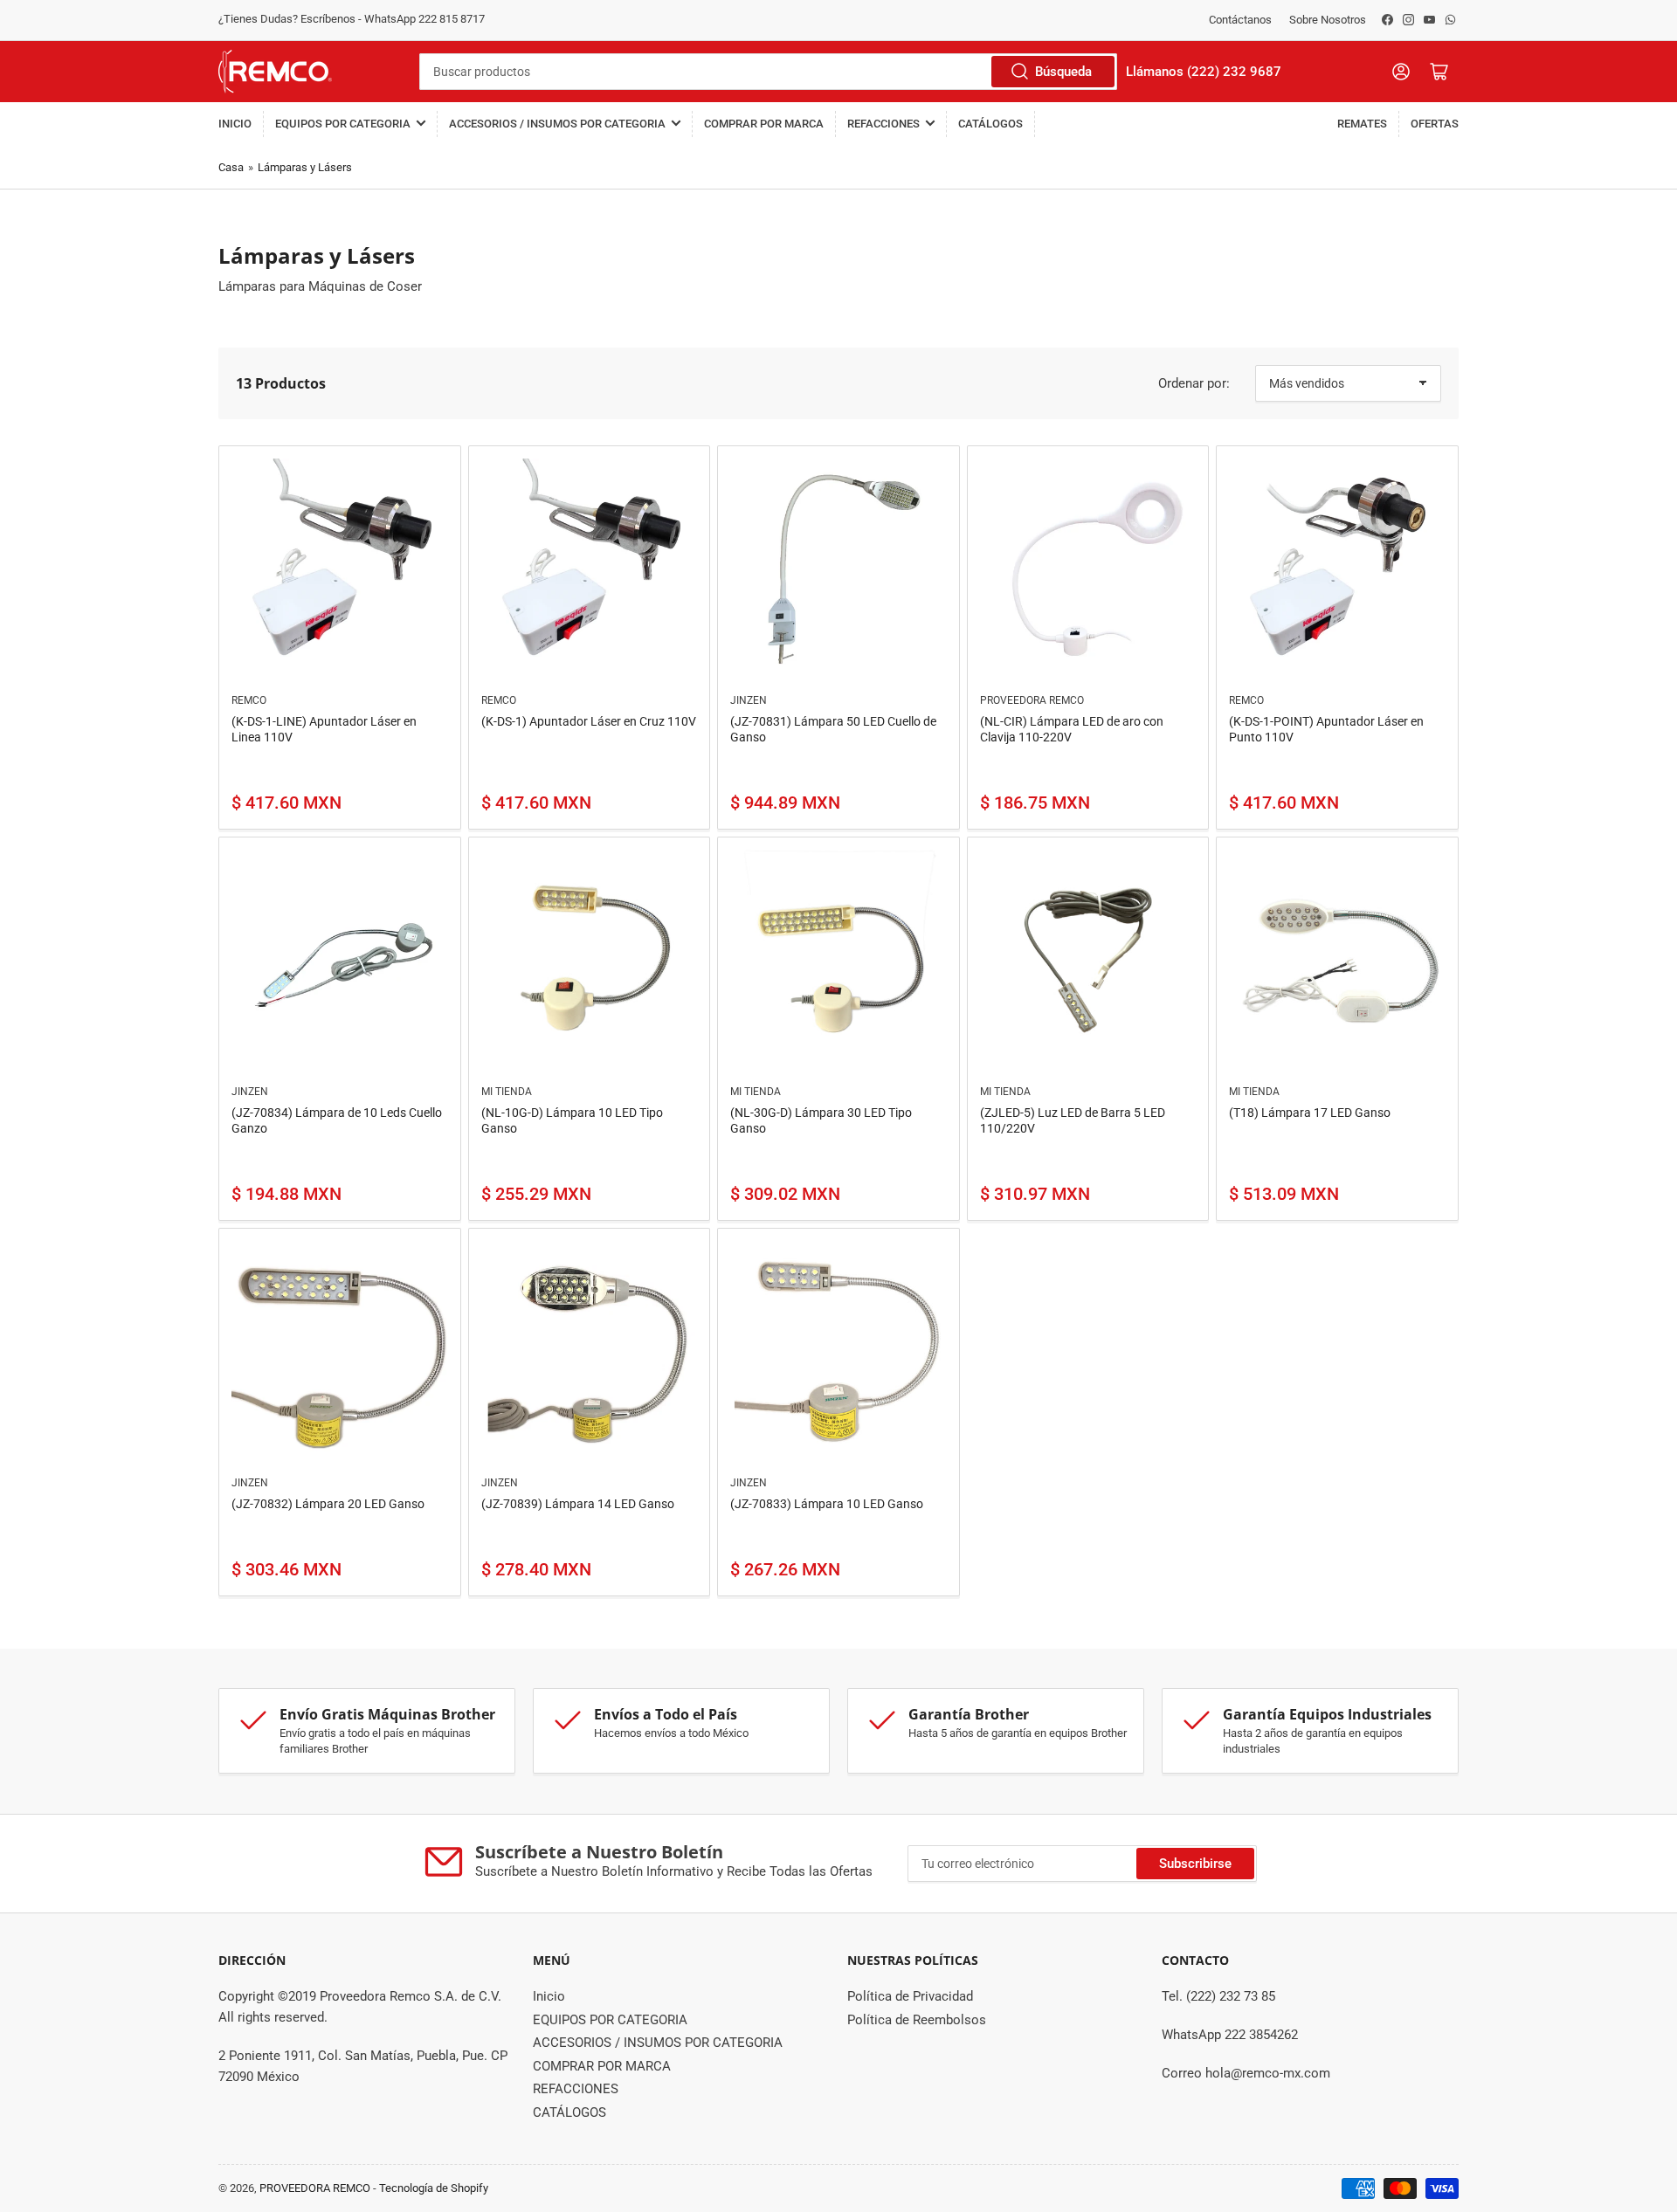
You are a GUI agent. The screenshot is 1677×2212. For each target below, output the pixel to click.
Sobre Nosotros (1328, 20)
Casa (231, 167)
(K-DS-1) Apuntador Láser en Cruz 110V (589, 721)
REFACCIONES (883, 124)
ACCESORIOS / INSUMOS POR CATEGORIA (557, 124)
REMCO (249, 700)
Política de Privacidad (910, 1996)
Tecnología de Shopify (434, 2188)
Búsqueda (1063, 72)
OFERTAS (1435, 124)
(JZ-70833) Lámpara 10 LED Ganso (827, 1504)
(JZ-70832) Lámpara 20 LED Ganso (328, 1504)
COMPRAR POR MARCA (764, 124)
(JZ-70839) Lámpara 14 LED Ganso (578, 1504)
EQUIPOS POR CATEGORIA (343, 124)
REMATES (1362, 124)
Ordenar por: (1194, 383)
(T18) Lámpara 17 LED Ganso (1310, 1113)
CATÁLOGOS (990, 124)
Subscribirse (1195, 1864)
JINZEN (749, 700)
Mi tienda (507, 1092)
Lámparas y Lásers (305, 167)
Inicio (235, 124)
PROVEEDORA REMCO (1032, 700)
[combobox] (768, 72)
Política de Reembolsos (917, 2020)
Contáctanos (1240, 20)
